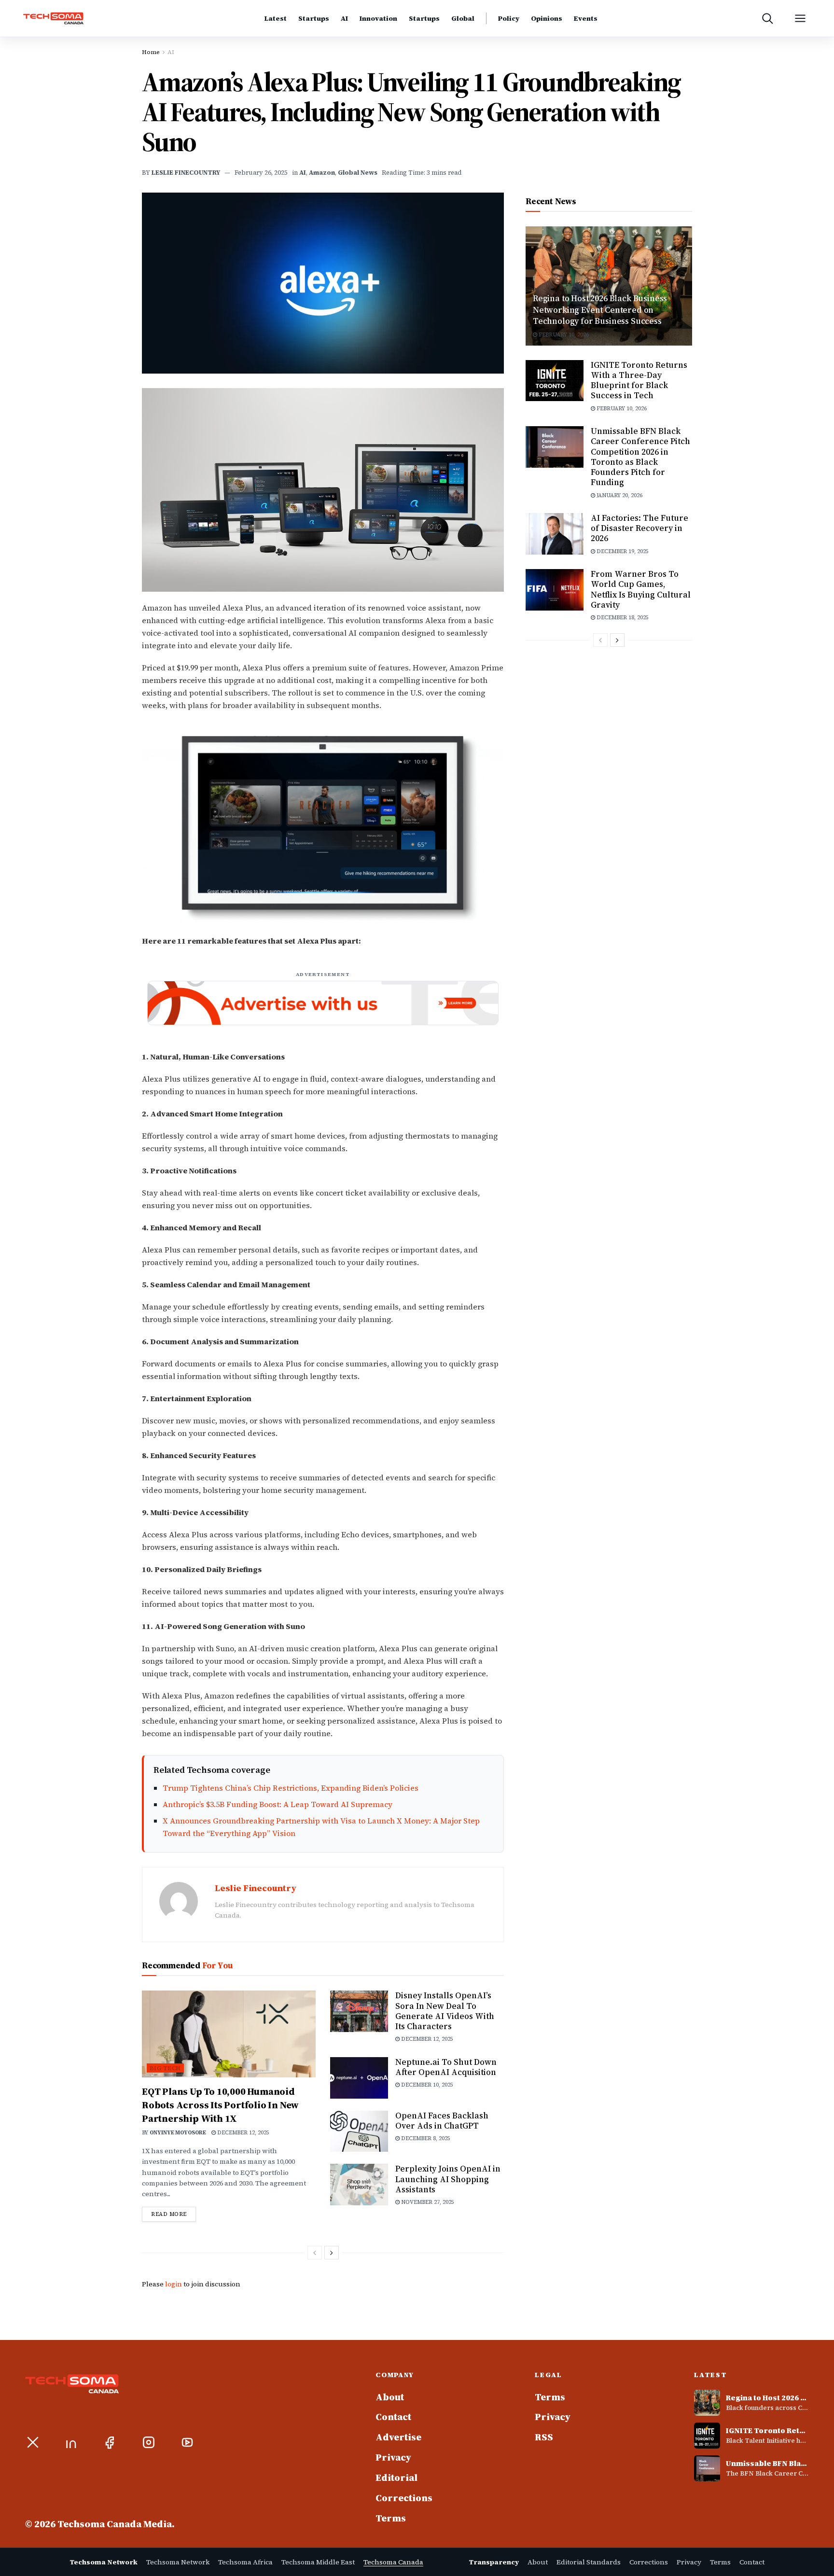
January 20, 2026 (619, 495)
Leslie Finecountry (186, 173)
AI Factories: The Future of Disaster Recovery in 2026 (639, 528)
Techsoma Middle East (318, 2562)
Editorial (396, 2478)
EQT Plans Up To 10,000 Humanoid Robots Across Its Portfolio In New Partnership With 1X (220, 2105)
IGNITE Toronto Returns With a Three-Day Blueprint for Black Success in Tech (639, 380)
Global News (358, 173)
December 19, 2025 (622, 551)
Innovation (378, 19)
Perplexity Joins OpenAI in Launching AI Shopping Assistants (448, 2179)
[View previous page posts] (315, 2253)
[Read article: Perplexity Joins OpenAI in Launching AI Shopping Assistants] (359, 2185)
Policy (509, 19)
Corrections (404, 2498)
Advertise (398, 2437)
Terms (391, 2519)
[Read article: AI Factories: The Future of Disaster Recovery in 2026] (555, 534)
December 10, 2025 (426, 2085)
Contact (393, 2417)
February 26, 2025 (261, 173)
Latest (276, 19)
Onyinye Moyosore (178, 2133)
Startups (314, 19)
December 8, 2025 (425, 2138)
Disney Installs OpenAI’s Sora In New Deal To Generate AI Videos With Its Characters (445, 2011)
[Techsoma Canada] (64, 19)
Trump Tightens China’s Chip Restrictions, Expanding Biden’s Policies (291, 1788)
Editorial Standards (589, 2562)
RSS (544, 2437)
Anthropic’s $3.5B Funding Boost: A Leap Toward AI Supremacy (278, 1804)
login (174, 2284)
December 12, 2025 (243, 2133)
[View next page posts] (332, 2253)
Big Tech (165, 2068)
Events (586, 19)
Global (463, 19)
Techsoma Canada (393, 2562)
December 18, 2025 (622, 618)
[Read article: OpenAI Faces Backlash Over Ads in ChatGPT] (359, 2131)
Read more (174, 2214)
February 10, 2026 (563, 335)
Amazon (322, 173)
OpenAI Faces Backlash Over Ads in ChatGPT (442, 2121)
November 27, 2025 (427, 2202)
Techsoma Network (178, 2562)
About (390, 2397)
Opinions (547, 19)
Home (151, 52)
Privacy (393, 2458)
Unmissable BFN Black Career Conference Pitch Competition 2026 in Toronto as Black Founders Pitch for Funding (640, 457)
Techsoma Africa (245, 2562)
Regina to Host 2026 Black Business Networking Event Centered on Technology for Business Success (600, 310)
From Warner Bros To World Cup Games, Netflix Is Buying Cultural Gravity (641, 589)
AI (344, 19)
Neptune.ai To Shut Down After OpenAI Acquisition (446, 2067)
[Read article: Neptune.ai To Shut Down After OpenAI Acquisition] (359, 2078)
